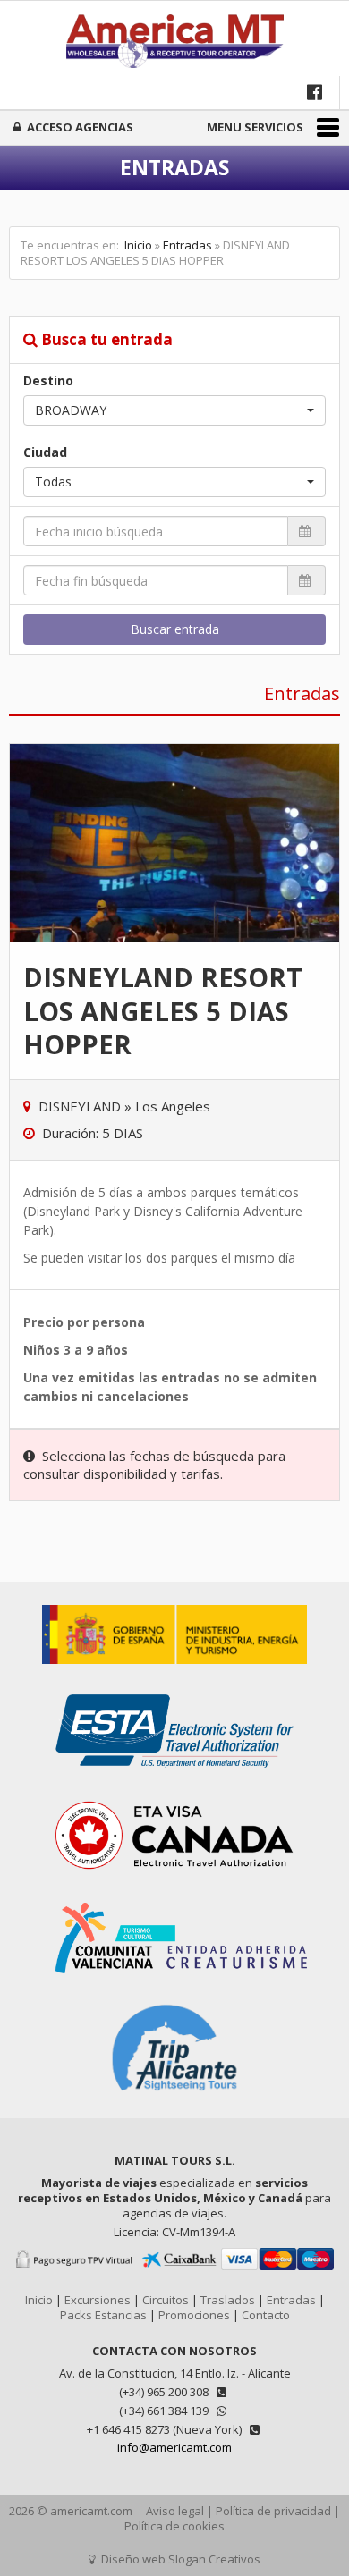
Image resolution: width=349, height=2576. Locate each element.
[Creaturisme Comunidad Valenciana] (174, 1982)
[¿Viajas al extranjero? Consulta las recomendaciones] (174, 1673)
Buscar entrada (175, 629)
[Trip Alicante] (174, 2101)
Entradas (187, 245)
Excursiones (98, 2300)
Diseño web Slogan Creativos (179, 2559)
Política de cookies (174, 2526)
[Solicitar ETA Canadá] (174, 1881)
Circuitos (166, 2300)
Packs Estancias (103, 2315)
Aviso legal (175, 2511)
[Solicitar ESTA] (174, 1777)
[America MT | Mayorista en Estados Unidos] (174, 43)
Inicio (138, 245)
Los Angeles (173, 1106)
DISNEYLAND (80, 1106)
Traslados (228, 2300)
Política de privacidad (273, 2511)
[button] (174, 410)
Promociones (194, 2315)
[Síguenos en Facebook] (316, 92)
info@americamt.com (174, 2447)
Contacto (266, 2315)
